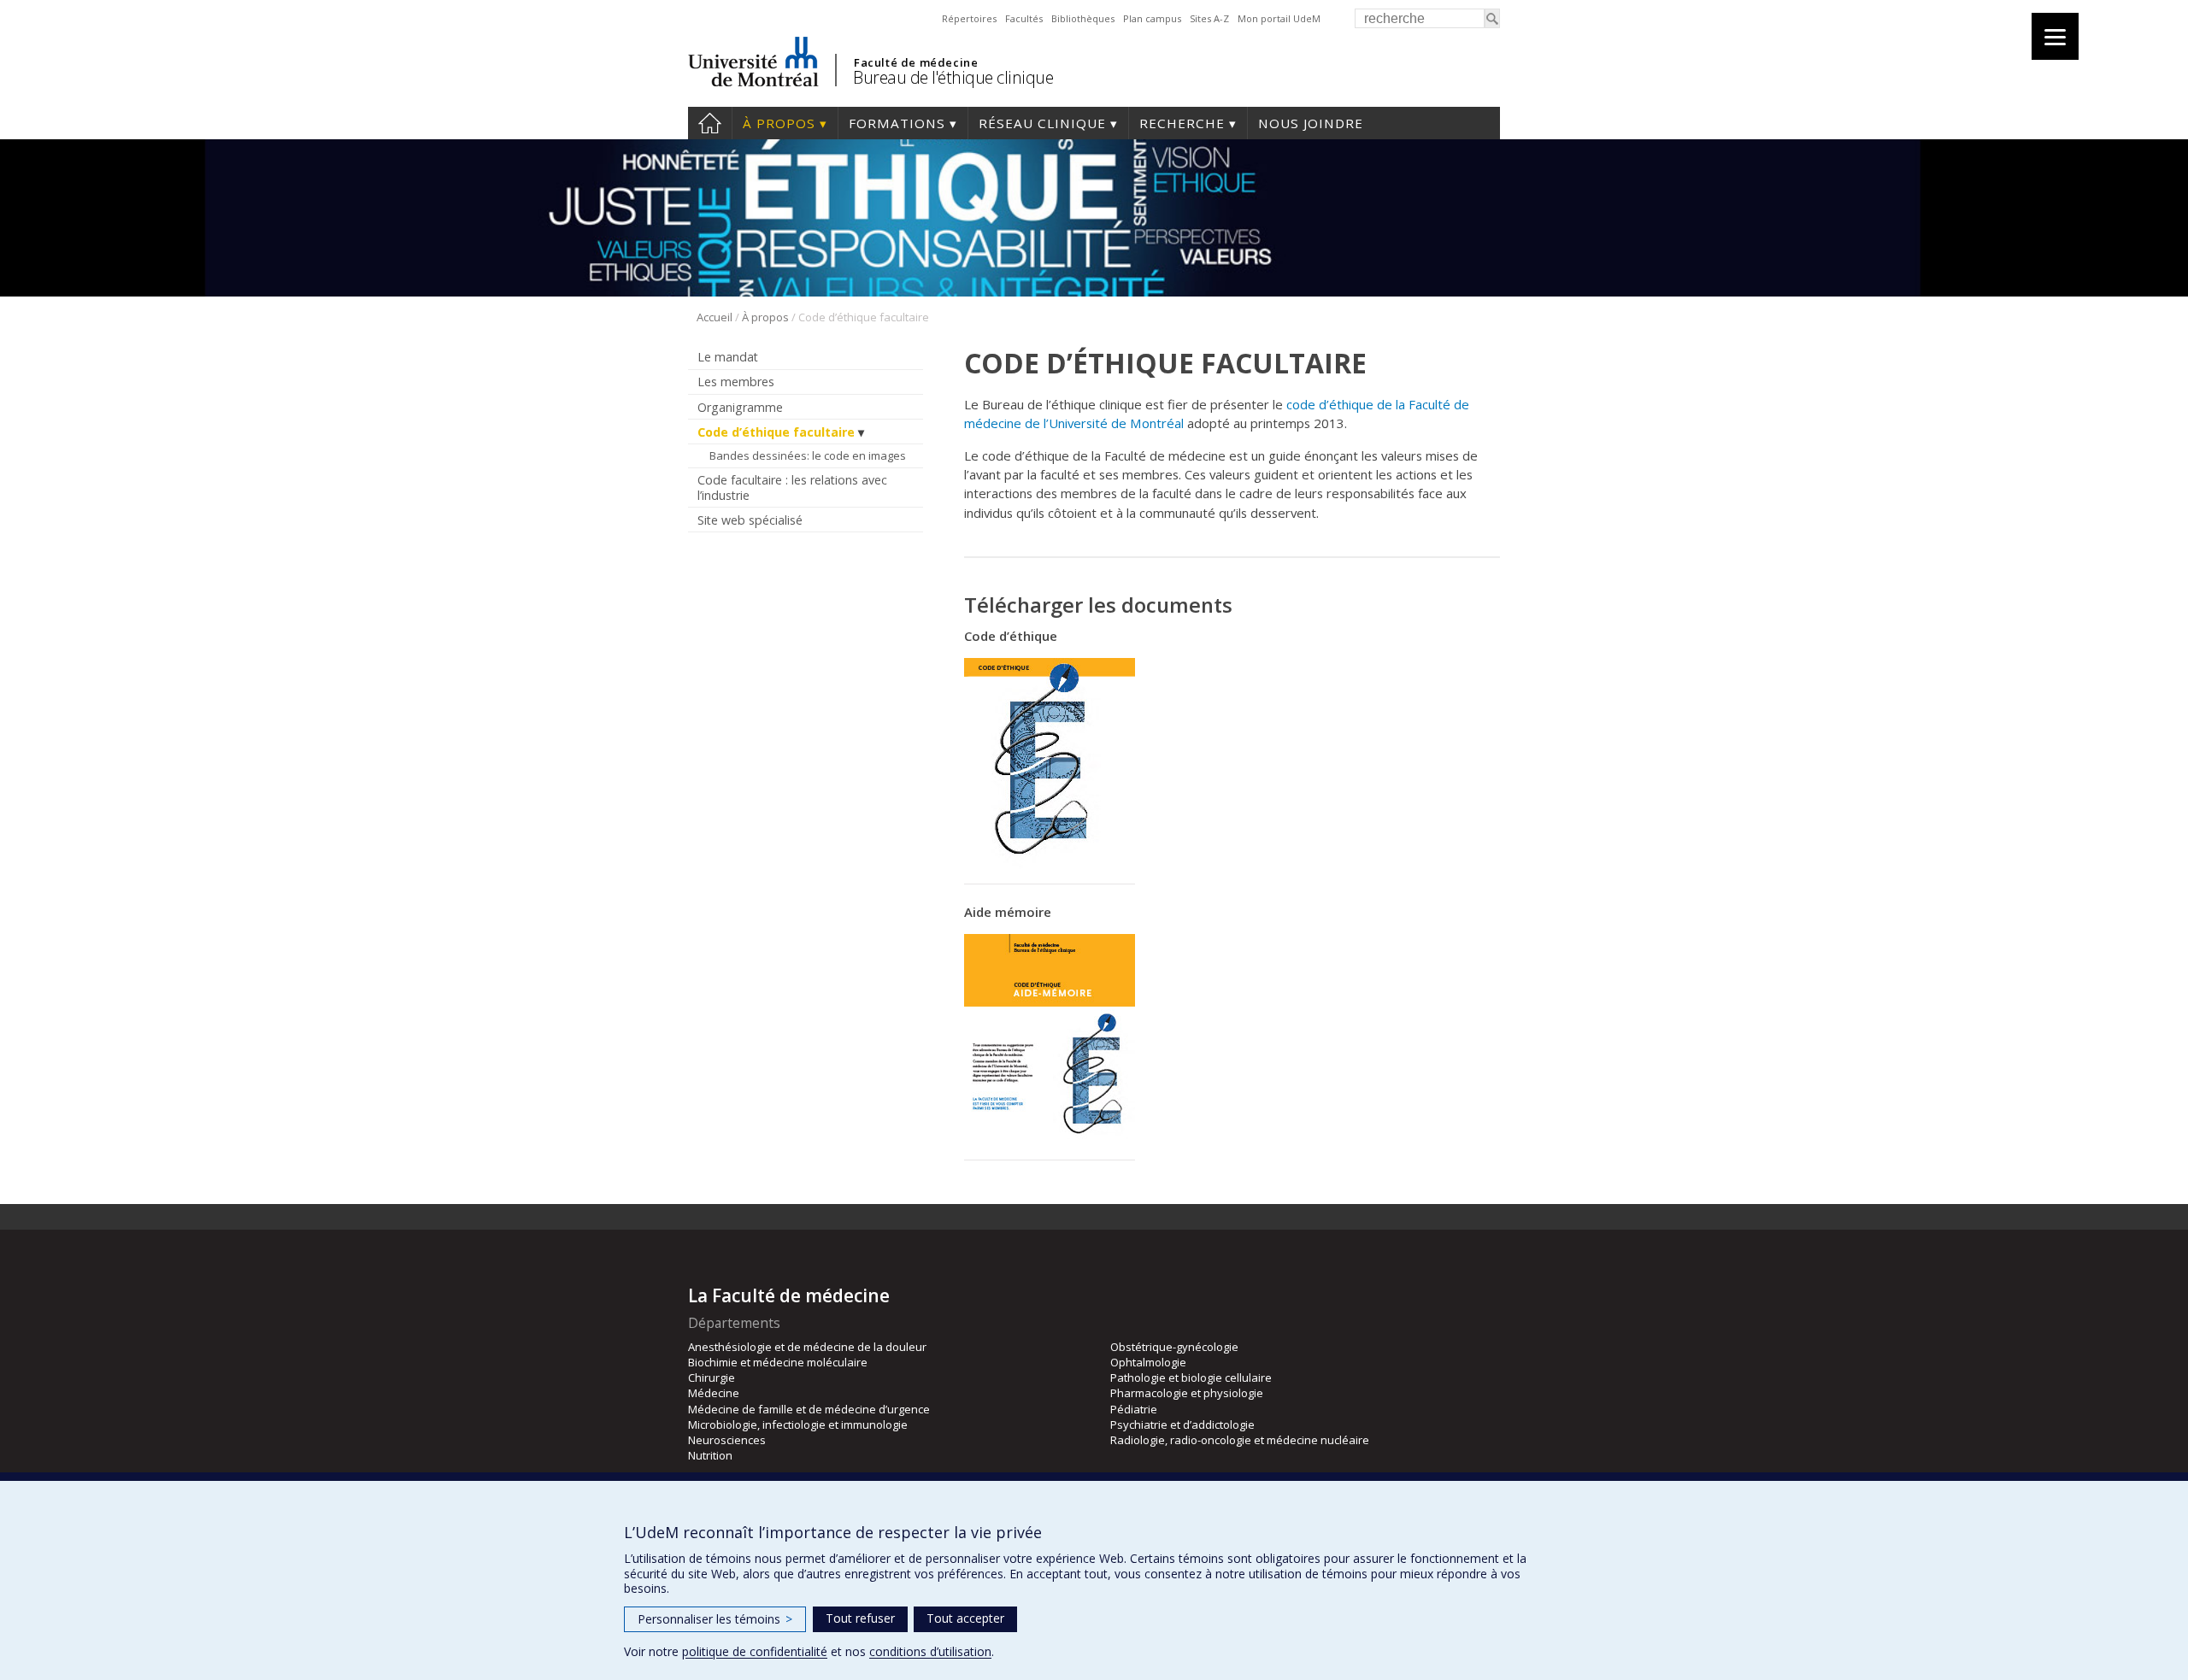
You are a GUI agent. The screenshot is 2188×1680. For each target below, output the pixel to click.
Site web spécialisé (750, 520)
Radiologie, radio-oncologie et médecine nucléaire (1240, 1440)
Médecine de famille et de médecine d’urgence (809, 1409)
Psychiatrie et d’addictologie (1182, 1424)
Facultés (1024, 18)
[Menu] (2055, 36)
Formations (897, 123)
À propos (779, 123)
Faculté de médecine (916, 62)
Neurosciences (727, 1440)
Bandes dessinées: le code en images (808, 455)
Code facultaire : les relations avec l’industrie (792, 487)
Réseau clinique (1042, 123)
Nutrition (710, 1455)
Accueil (710, 123)
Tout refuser (860, 1618)
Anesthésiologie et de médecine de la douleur (807, 1347)
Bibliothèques (1083, 18)
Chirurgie (712, 1377)
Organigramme (740, 407)
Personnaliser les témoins (715, 1619)
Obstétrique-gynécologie (1174, 1347)
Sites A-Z (1209, 18)
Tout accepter (965, 1618)
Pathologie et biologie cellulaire (1191, 1377)
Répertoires (969, 18)
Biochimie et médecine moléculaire (778, 1362)
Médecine (714, 1393)
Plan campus (1152, 18)
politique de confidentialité (755, 1651)
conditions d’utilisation (930, 1651)
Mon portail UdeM (1279, 18)
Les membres (736, 382)
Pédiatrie (1134, 1409)
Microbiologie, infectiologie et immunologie (798, 1424)
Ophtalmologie (1148, 1362)
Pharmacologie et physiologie (1187, 1393)
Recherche (1182, 123)
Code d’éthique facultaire (776, 432)
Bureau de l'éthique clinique (953, 77)
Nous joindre (1311, 123)
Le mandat (728, 357)
